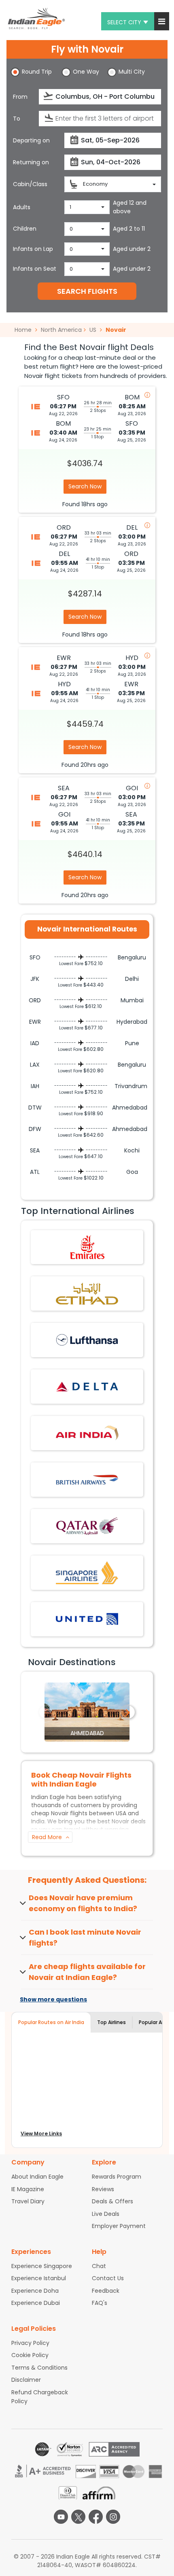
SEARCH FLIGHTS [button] (87, 291)
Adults (22, 207)
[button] (162, 21)
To (17, 119)
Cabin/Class (30, 184)
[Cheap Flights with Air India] (87, 1433)
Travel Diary (28, 2201)
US (93, 330)
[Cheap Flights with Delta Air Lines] (87, 1386)
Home (24, 330)
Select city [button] (124, 22)
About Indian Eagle (37, 2177)
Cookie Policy (30, 2355)
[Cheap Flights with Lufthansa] (87, 1340)
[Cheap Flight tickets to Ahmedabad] (87, 1712)
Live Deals (106, 2214)
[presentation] (49, 96)
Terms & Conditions (39, 2368)
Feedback (106, 2291)
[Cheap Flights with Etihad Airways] (87, 1293)
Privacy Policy (30, 2343)
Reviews (103, 2189)
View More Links (41, 2134)
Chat (99, 2266)
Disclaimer (26, 2380)
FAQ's (100, 2303)
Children (25, 229)
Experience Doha (35, 2291)
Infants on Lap (33, 249)
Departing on (31, 140)
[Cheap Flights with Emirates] (87, 1247)
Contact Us (108, 2278)
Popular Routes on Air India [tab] (51, 2022)
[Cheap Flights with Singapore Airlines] (87, 1572)
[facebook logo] (96, 2517)
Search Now (85, 486)
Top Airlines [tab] (111, 2022)
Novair (116, 330)
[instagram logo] (113, 2517)
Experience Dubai (36, 2303)
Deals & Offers (112, 2201)
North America (61, 330)
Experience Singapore (42, 2266)
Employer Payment (119, 2226)
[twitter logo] (78, 2517)
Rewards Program (117, 2177)
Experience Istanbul (39, 2278)
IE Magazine (28, 2189)
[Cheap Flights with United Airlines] (87, 1619)
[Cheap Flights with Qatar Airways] (87, 1526)
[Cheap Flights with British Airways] (87, 1479)
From (20, 97)
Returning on (31, 162)
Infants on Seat (35, 269)
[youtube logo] (61, 2517)
